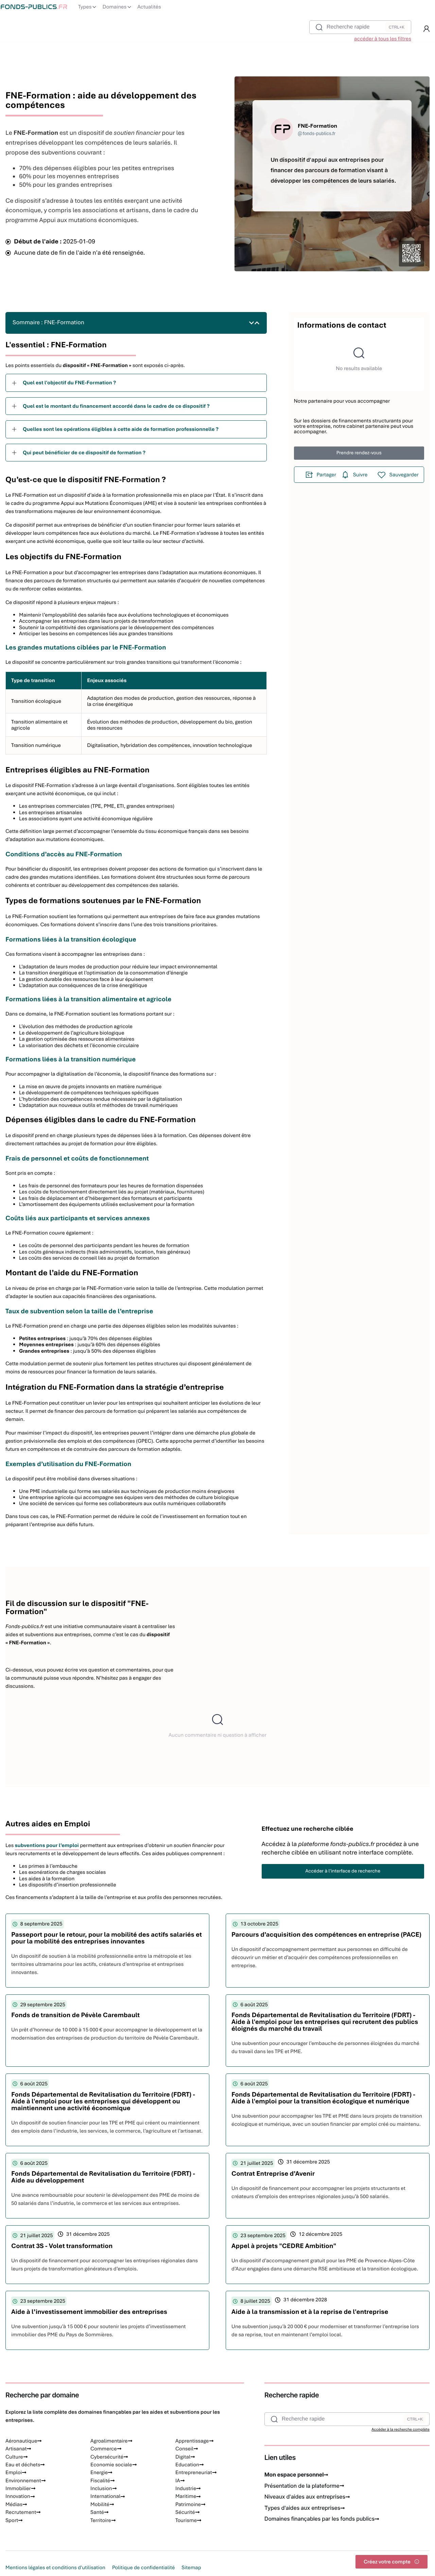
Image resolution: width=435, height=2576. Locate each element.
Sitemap (191, 2568)
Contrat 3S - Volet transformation (62, 2246)
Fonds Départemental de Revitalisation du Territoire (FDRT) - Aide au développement (103, 2177)
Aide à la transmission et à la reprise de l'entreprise (310, 2312)
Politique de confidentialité (143, 2568)
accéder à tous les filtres (383, 39)
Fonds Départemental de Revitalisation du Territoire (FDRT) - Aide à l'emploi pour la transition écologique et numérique (323, 2098)
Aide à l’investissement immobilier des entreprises (89, 2312)
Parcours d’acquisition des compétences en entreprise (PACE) (326, 1934)
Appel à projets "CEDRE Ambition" (284, 2246)
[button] (427, 29)
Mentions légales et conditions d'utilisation (55, 2568)
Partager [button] (327, 475)
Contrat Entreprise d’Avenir (273, 2173)
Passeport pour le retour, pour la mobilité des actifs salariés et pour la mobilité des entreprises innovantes (107, 1938)
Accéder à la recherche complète (401, 2430)
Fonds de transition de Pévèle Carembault (75, 2015)
